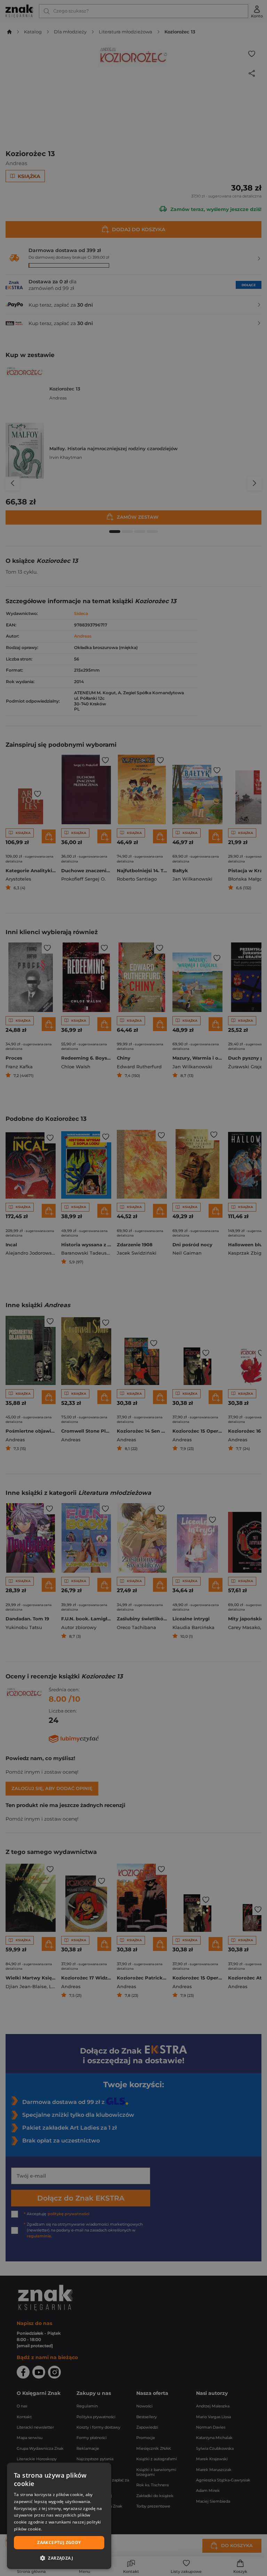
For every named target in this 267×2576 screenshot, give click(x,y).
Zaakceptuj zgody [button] (59, 2542)
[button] (59, 2558)
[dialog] (59, 2516)
